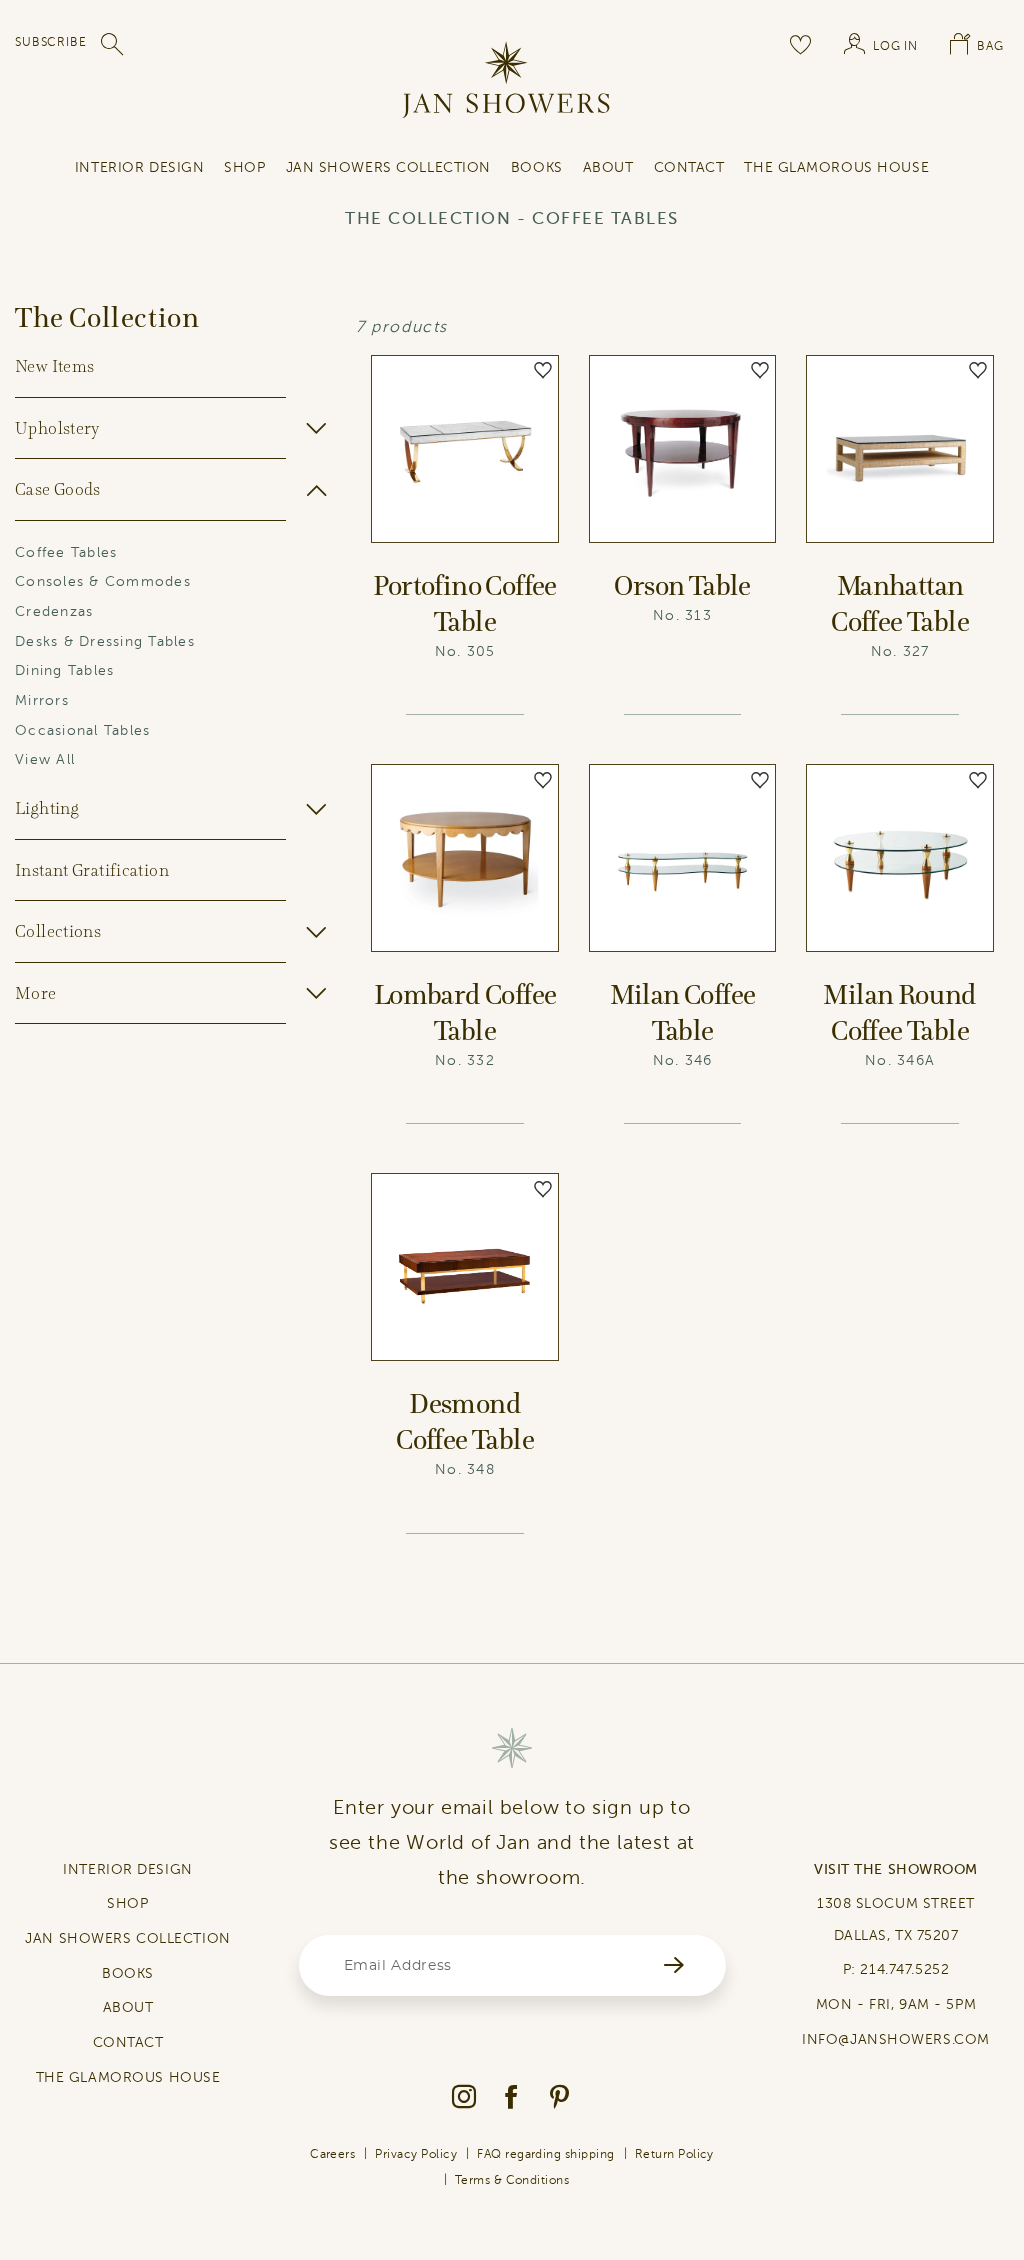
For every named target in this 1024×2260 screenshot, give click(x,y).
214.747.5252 (904, 1969)
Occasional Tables (82, 730)
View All (45, 759)
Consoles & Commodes (103, 581)
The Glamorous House (836, 167)
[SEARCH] (113, 44)
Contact (689, 167)
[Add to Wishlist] (543, 371)
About (608, 167)
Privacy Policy (416, 2154)
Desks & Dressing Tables (105, 641)
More (36, 993)
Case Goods (58, 489)
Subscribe (51, 42)
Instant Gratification (92, 870)
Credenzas (54, 611)
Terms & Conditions (512, 2180)
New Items (54, 366)
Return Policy (674, 2154)
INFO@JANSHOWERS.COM (896, 2039)
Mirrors (42, 700)
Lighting (47, 808)
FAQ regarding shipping (546, 2154)
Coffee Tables (66, 552)
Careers (332, 2154)
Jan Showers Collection (388, 167)
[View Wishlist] (801, 44)
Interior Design (139, 167)
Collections (58, 931)
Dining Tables (64, 670)
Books (537, 167)
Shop (244, 167)
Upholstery (57, 428)
